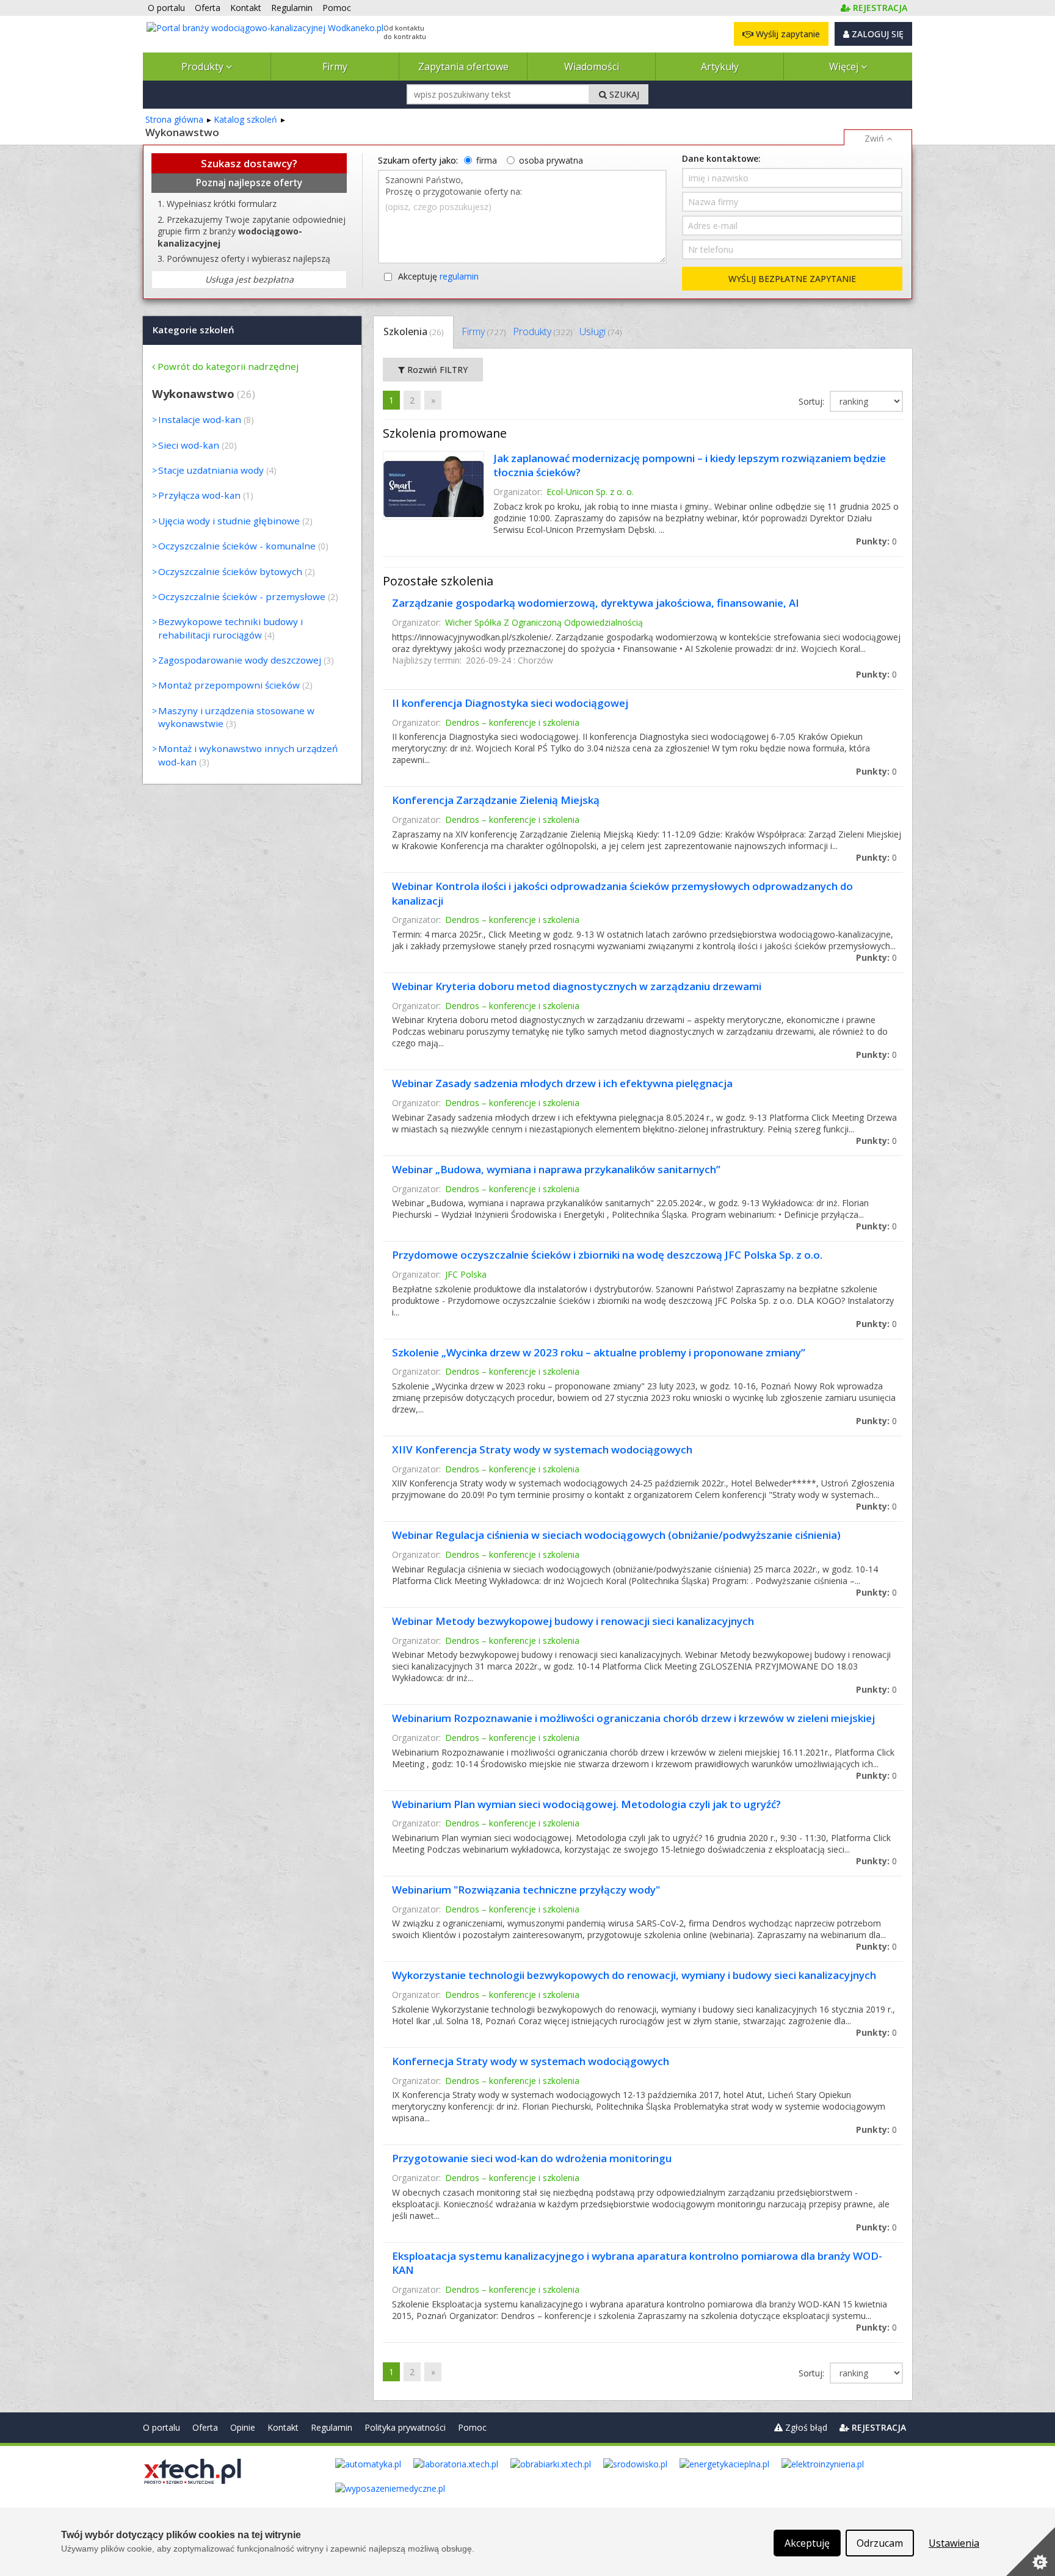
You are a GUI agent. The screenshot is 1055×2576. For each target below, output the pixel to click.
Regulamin (332, 2427)
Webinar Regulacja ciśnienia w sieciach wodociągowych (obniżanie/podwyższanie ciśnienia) (616, 1535)
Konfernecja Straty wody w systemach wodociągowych (531, 2061)
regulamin (459, 276)
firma (487, 160)
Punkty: (876, 541)
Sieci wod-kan (189, 445)
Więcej (845, 67)
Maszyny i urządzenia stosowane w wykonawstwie (236, 717)
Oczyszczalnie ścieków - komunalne (237, 546)
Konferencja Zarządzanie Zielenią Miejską (496, 800)
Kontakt (283, 2427)
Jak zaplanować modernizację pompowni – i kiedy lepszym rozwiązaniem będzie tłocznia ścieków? (690, 465)
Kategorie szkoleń (194, 330)
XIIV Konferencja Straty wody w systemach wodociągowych (542, 1449)
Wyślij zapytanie (787, 34)
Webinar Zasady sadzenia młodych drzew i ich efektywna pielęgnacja (562, 1083)
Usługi (600, 331)
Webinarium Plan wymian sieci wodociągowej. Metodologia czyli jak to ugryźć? (586, 1804)
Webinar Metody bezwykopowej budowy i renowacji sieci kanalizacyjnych (573, 1621)
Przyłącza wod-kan (199, 495)
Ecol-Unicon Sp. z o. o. (590, 492)
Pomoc (472, 2427)
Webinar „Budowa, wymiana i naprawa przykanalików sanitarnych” (556, 1169)
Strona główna (174, 119)
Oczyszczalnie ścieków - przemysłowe (242, 596)
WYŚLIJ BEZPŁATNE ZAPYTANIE (792, 279)
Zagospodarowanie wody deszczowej (240, 660)
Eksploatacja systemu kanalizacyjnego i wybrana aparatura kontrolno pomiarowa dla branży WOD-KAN (637, 2263)
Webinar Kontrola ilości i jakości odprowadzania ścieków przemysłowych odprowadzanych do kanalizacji (622, 893)
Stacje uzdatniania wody (211, 470)
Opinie (243, 2427)
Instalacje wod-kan (200, 419)
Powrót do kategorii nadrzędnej (228, 366)
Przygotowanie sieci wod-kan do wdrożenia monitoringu (532, 2158)
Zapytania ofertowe (463, 67)
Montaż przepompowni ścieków (229, 685)
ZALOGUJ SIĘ (876, 34)
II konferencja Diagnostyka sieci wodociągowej (510, 703)
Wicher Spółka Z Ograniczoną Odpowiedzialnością (544, 622)
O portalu (161, 2427)
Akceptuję (438, 276)
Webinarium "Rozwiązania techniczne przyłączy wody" (526, 1890)
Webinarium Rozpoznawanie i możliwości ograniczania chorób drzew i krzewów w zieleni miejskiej (633, 1718)
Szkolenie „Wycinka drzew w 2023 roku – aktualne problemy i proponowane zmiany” (599, 1352)
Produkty (204, 67)
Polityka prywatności (405, 2427)
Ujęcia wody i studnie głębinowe (229, 521)
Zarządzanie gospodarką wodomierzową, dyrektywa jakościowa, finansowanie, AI (596, 603)
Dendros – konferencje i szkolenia (512, 722)
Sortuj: (813, 401)
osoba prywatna (551, 160)
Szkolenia (413, 331)
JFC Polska (466, 1274)
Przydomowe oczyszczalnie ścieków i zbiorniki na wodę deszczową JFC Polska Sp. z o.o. (607, 1255)
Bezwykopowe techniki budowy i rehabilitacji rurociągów (230, 628)
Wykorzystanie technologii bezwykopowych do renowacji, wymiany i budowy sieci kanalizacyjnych (634, 1975)
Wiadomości (592, 67)
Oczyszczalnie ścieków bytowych (230, 571)
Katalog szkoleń (245, 119)
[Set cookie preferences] (1031, 2552)
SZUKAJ (623, 94)
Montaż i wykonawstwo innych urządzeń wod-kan (248, 755)
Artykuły (720, 67)
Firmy (335, 67)
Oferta (205, 2427)
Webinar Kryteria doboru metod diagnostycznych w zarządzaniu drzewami (577, 986)
